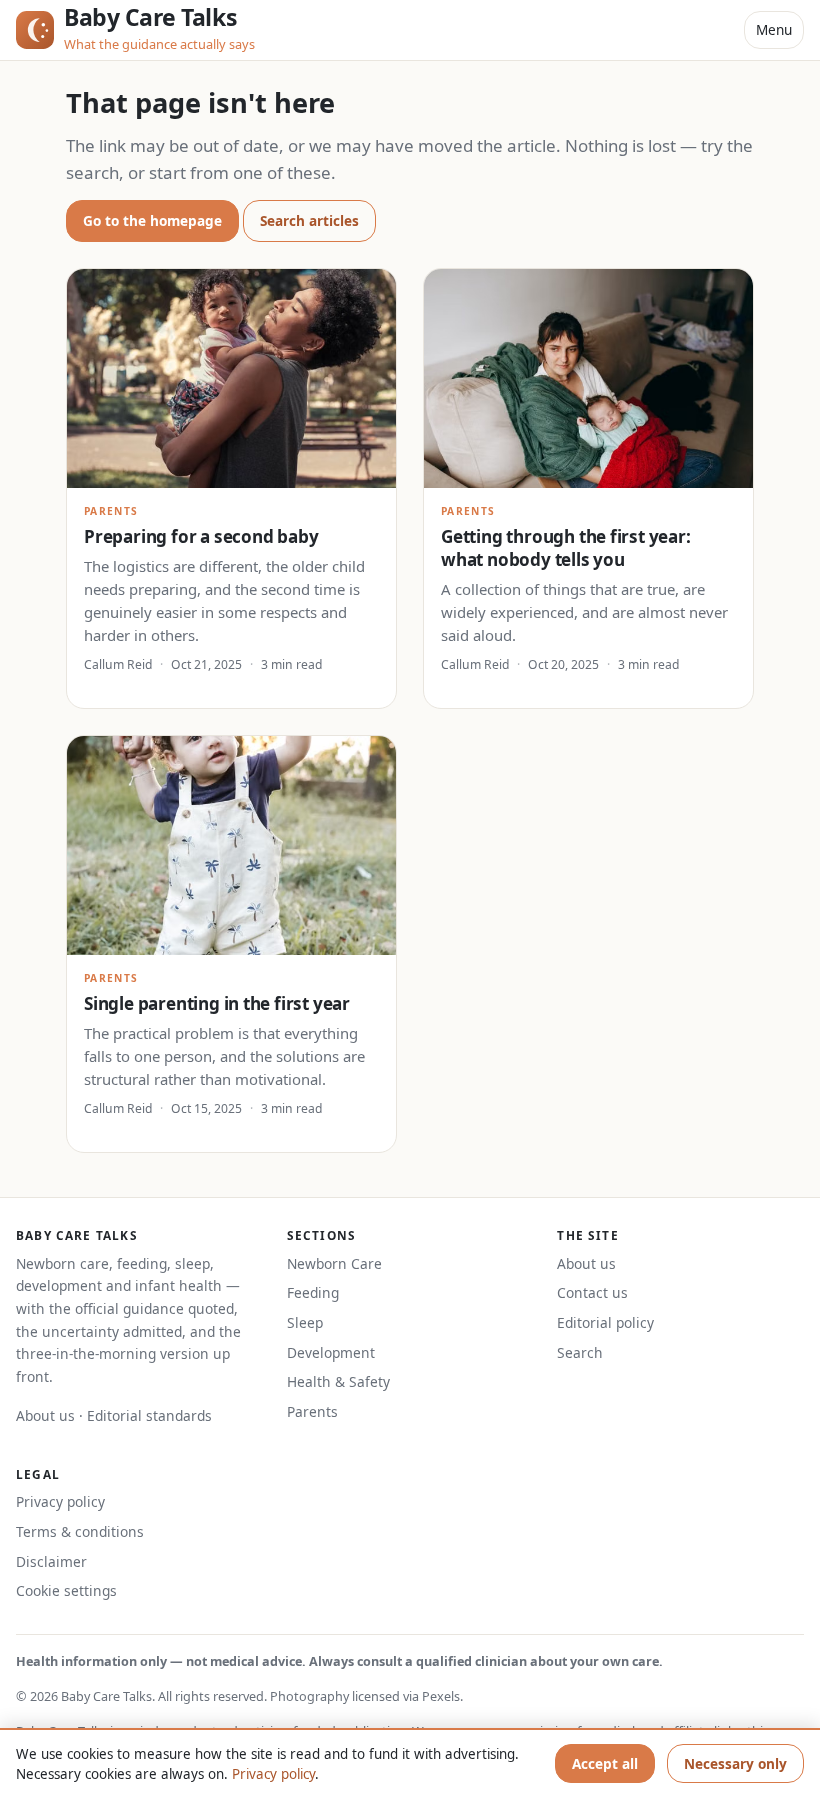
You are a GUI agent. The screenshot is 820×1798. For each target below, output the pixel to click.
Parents (312, 1411)
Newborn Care (334, 1263)
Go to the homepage (152, 220)
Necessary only (735, 1763)
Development (331, 1352)
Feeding (313, 1292)
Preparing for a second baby (201, 536)
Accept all (605, 1763)
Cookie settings (66, 1590)
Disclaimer (51, 1561)
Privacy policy (60, 1501)
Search (580, 1352)
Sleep (305, 1322)
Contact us (592, 1292)
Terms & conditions (80, 1531)
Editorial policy (605, 1322)
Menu (774, 29)
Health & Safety (338, 1381)
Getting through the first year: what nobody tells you (566, 548)
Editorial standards (149, 1415)
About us (45, 1415)
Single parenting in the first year (217, 1003)
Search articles (309, 220)
